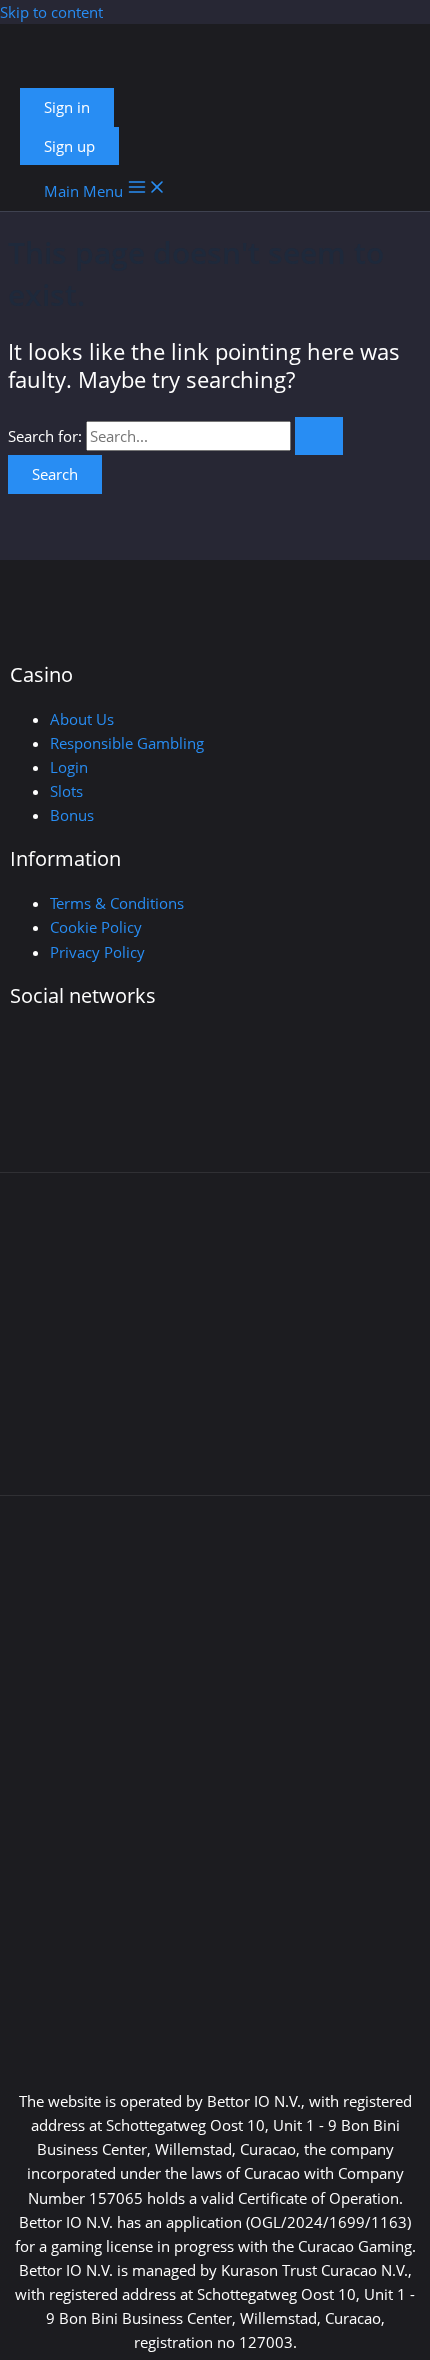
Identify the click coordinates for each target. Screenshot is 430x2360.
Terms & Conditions (117, 903)
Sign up (69, 146)
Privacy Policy (97, 952)
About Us (82, 719)
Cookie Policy (96, 927)
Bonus (72, 815)
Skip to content (51, 12)
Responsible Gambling (127, 743)
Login (69, 767)
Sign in (67, 107)
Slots (66, 791)
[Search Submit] (319, 436)
